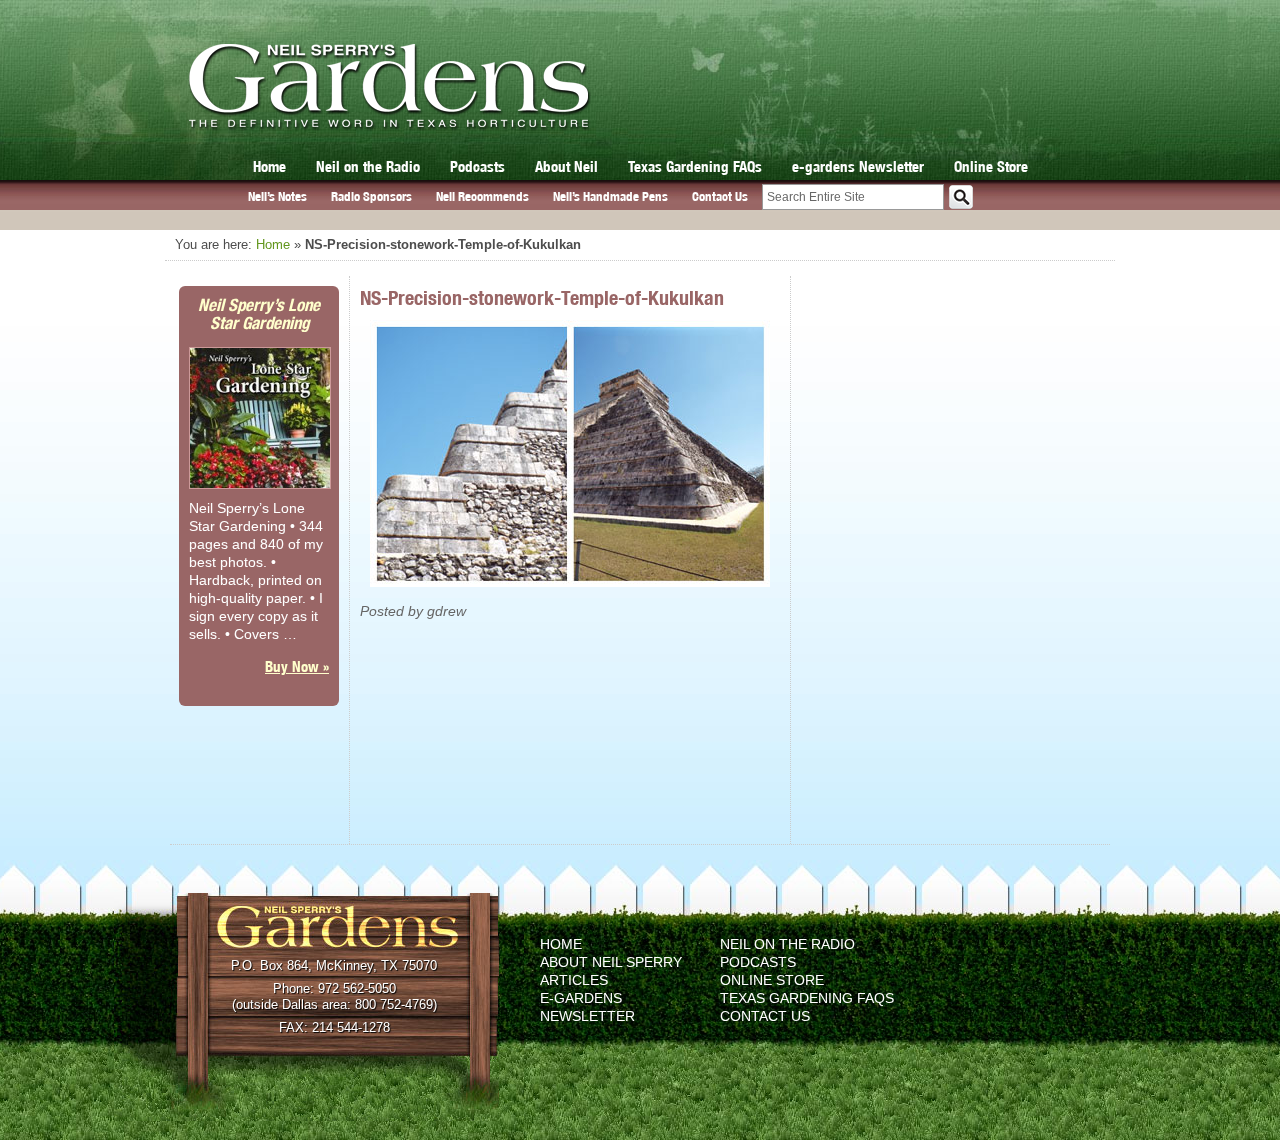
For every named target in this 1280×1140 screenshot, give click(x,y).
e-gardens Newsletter (858, 166)
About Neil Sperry (611, 962)
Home (269, 166)
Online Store (991, 166)
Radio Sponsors (371, 196)
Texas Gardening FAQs (695, 166)
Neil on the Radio (368, 166)
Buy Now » (297, 666)
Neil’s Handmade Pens (610, 196)
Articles (574, 980)
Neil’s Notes (277, 196)
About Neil (566, 166)
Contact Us (720, 196)
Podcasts (477, 166)
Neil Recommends (482, 196)
